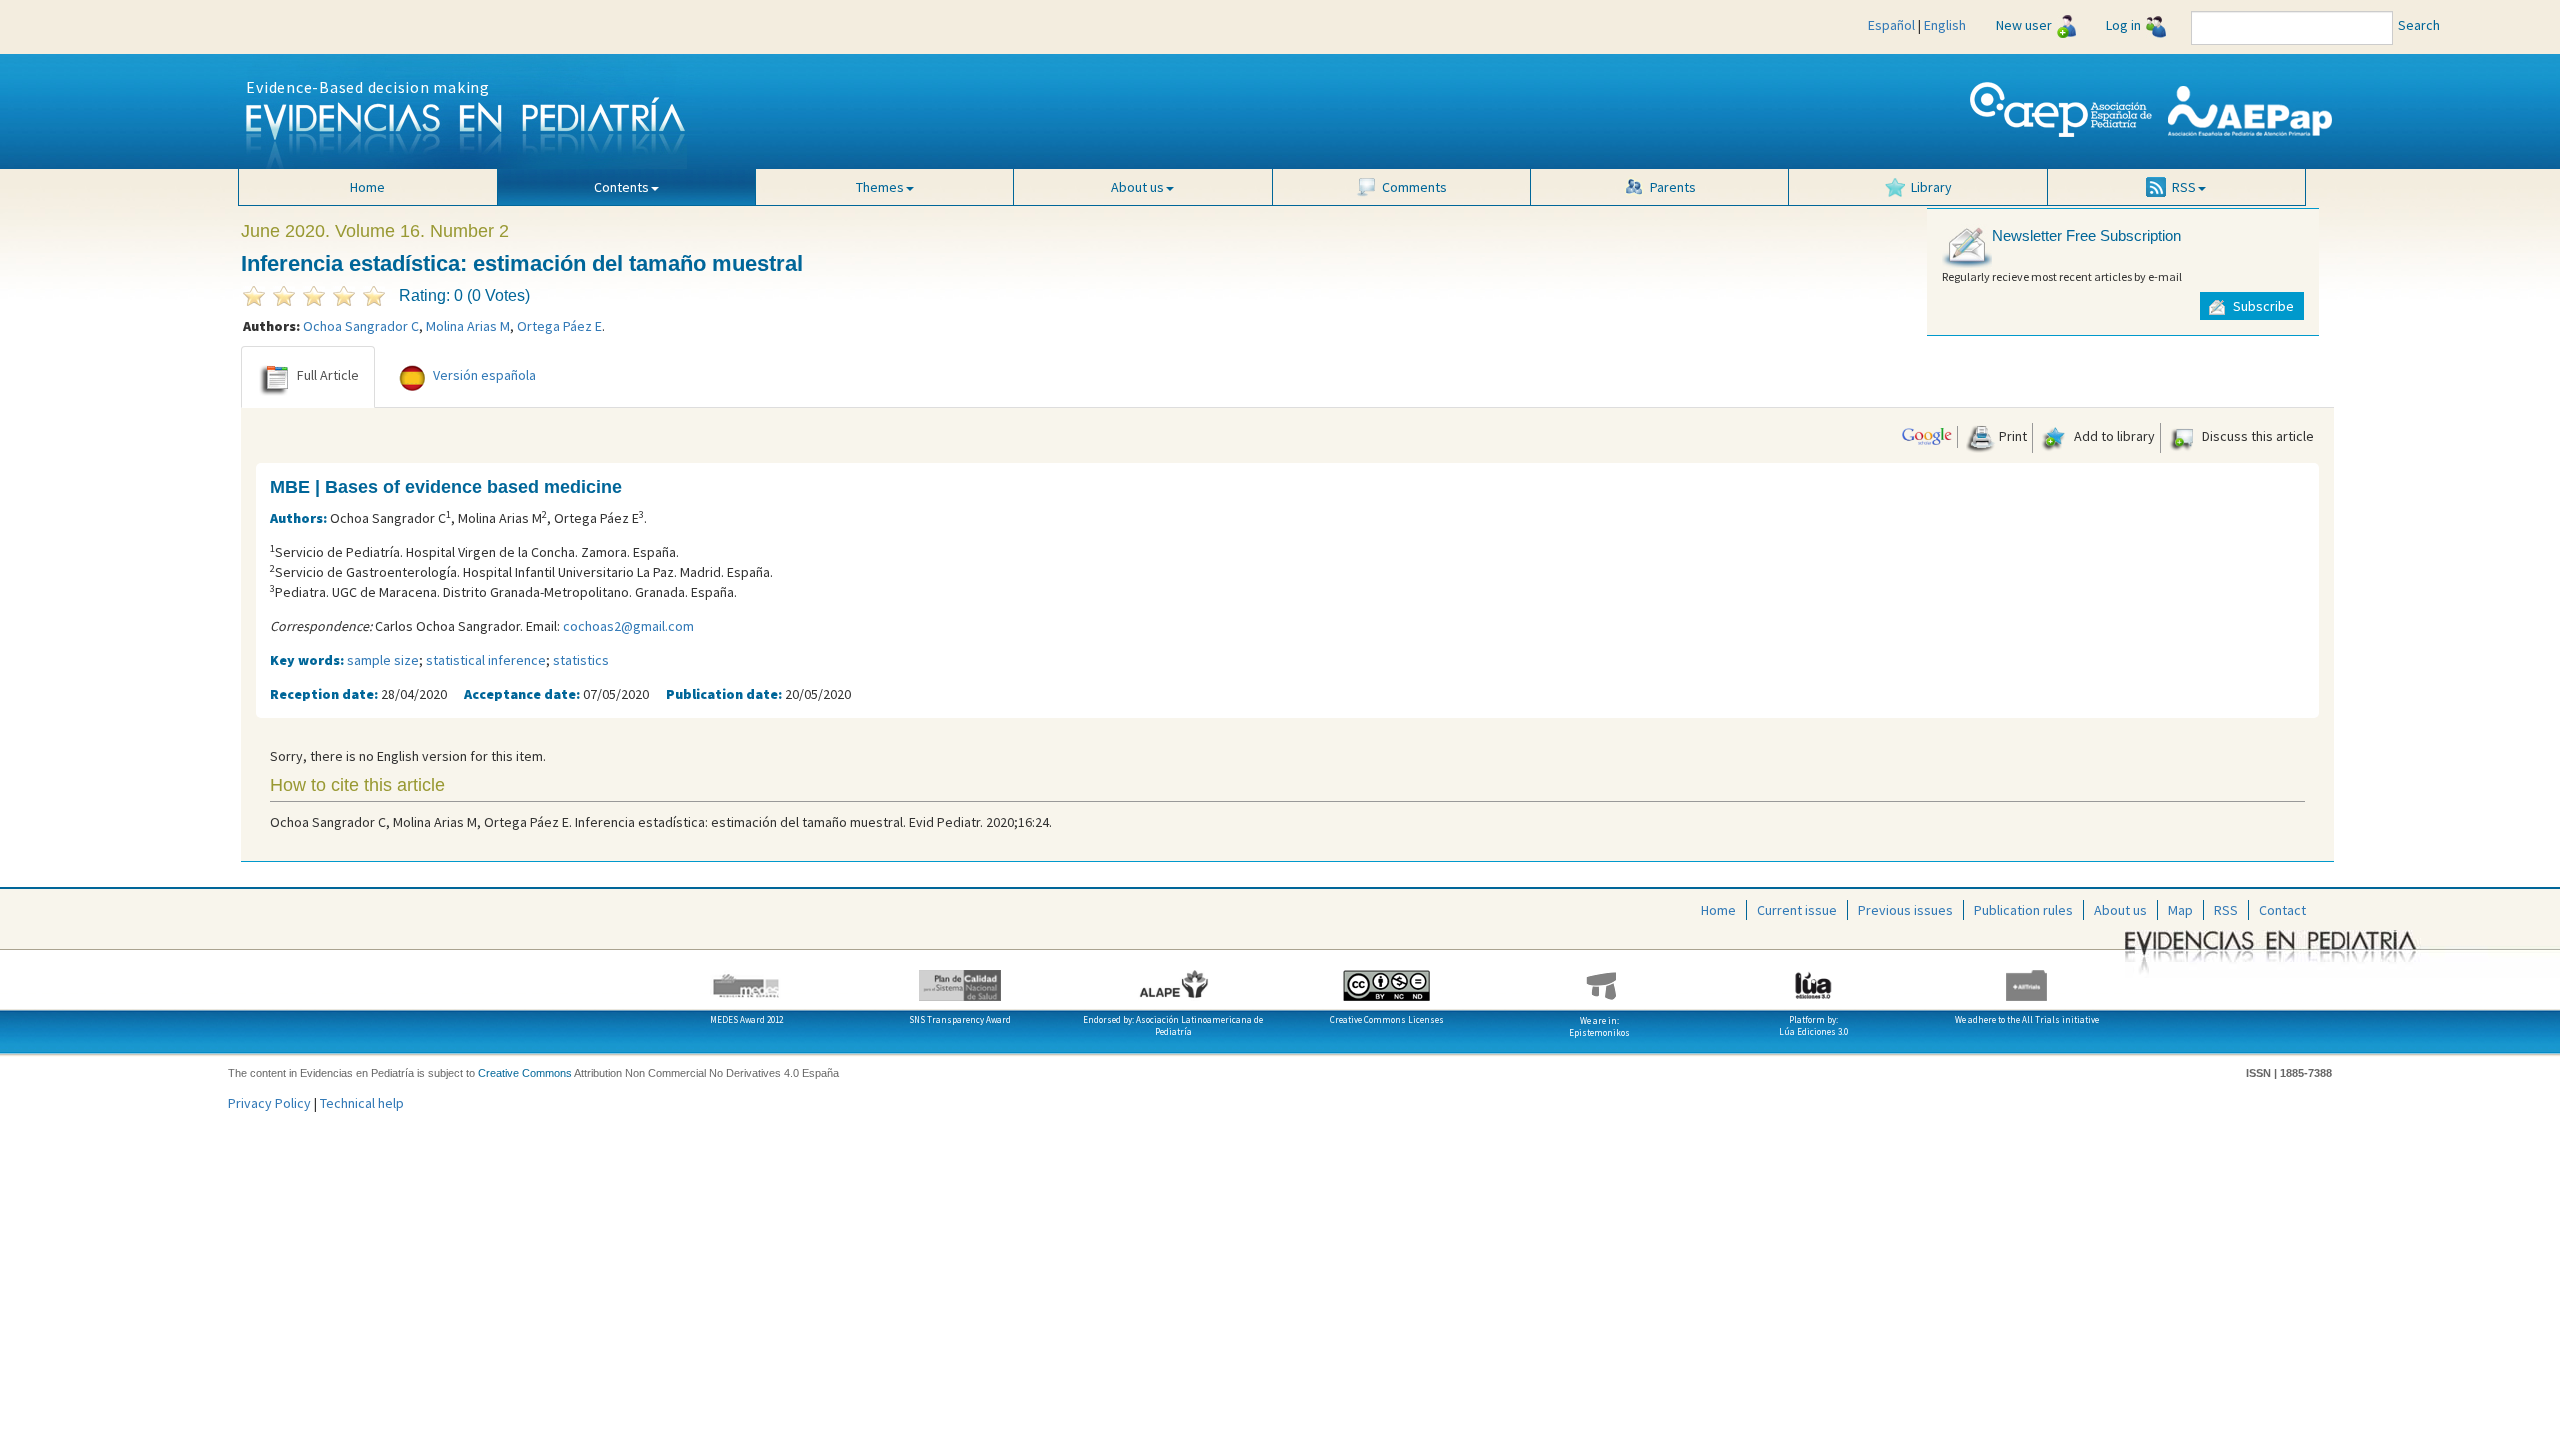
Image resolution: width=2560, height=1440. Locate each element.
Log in (2123, 25)
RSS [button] (2184, 187)
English (1945, 25)
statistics (581, 660)
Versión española (484, 375)
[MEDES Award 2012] (746, 978)
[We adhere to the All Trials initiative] (2026, 978)
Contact (2282, 910)
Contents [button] (621, 187)
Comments (1414, 187)
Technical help (362, 1103)
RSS (2226, 910)
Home (367, 187)
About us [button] (1137, 187)
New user (2024, 25)
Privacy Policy (269, 1103)
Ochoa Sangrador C (361, 326)
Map (2180, 910)
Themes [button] (880, 187)
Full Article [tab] (328, 375)
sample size (383, 660)
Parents (1673, 187)
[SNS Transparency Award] (959, 978)
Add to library (2113, 436)
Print (2011, 436)
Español (1891, 25)
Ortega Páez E (559, 326)
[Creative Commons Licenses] (1386, 978)
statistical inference (486, 660)
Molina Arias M (468, 326)
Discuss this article (2256, 436)
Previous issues (1905, 910)
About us (2120, 910)
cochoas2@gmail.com (628, 626)
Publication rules (2023, 910)
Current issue (1797, 910)
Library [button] (1931, 187)
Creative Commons (525, 1073)
